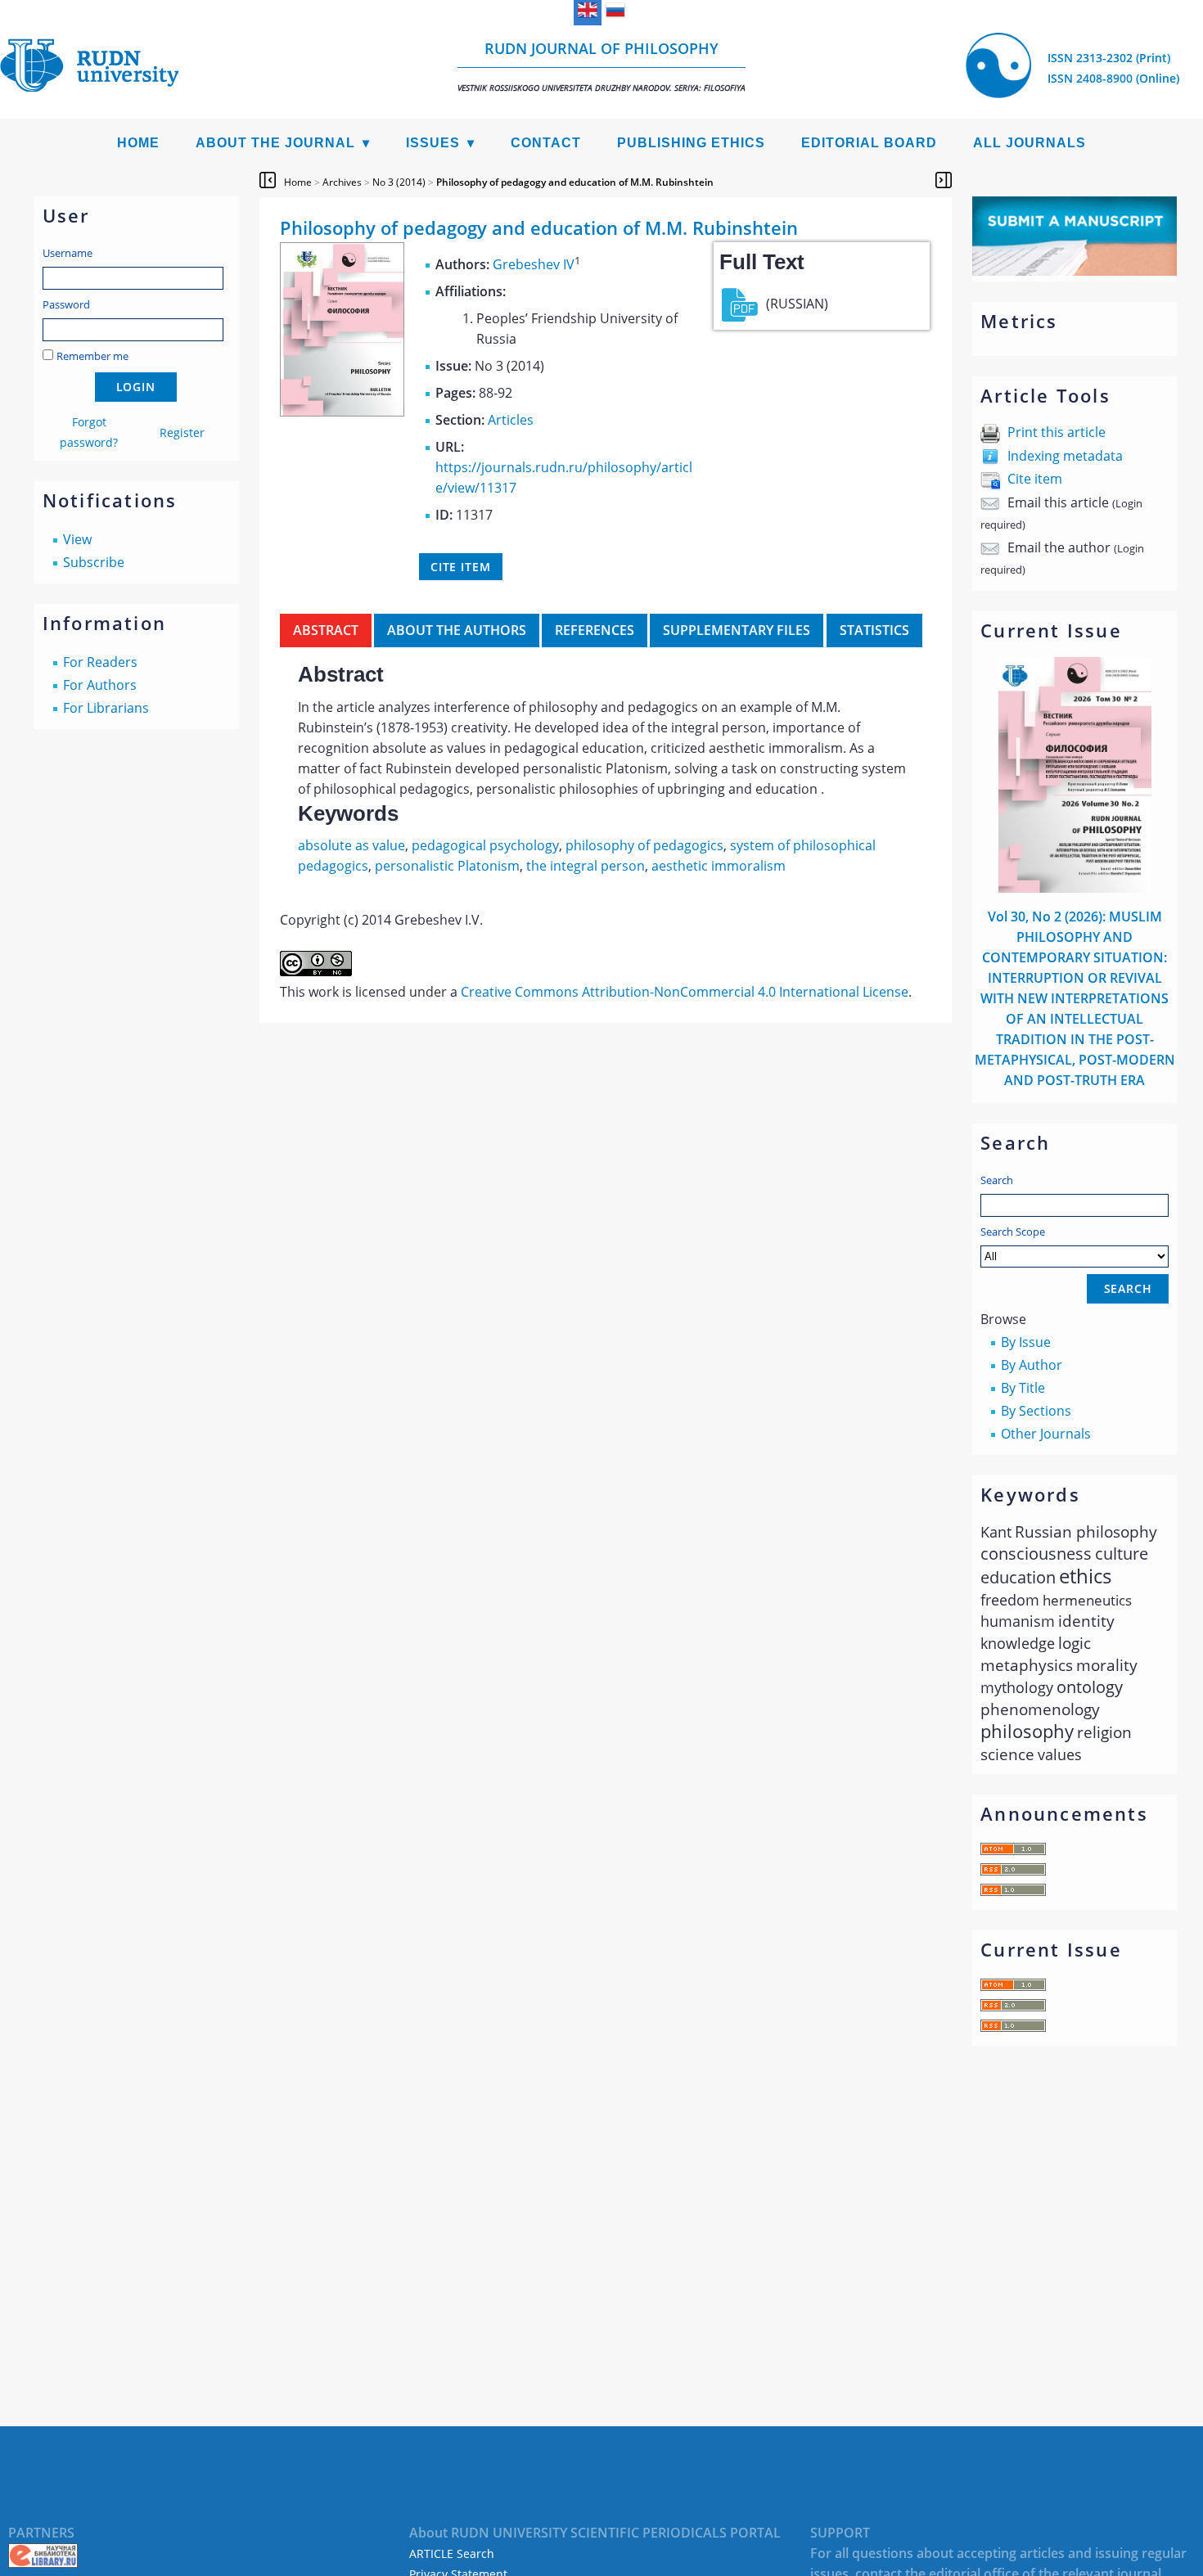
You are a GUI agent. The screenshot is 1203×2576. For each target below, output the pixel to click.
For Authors (100, 685)
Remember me (92, 356)
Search (997, 1180)
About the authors (457, 630)
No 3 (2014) (399, 182)
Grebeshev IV (534, 264)
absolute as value (351, 845)
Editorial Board (869, 143)
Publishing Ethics (691, 143)
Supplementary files (737, 630)
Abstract (326, 630)
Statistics (874, 630)
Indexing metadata (1065, 456)
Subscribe (94, 562)
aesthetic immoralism (719, 866)
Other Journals (1046, 1434)
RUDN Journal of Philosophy (601, 66)
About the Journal (275, 143)
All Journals (1030, 143)
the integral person (586, 866)
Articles (511, 420)
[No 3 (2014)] (342, 412)
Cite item (1035, 479)
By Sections (1036, 1411)
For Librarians (106, 708)
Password (66, 304)
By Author (1032, 1365)
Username (68, 253)
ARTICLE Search (452, 2553)
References (595, 630)
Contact (546, 143)
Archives (342, 182)
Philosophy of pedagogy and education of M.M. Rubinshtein (575, 182)
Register (182, 432)
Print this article (1057, 432)
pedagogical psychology (485, 845)
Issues (433, 143)
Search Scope (1013, 1232)
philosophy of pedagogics (644, 845)
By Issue (1026, 1342)
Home (138, 143)
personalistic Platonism (447, 866)
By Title (1023, 1388)
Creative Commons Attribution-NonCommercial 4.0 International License (685, 992)
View (77, 539)
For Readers (100, 662)
